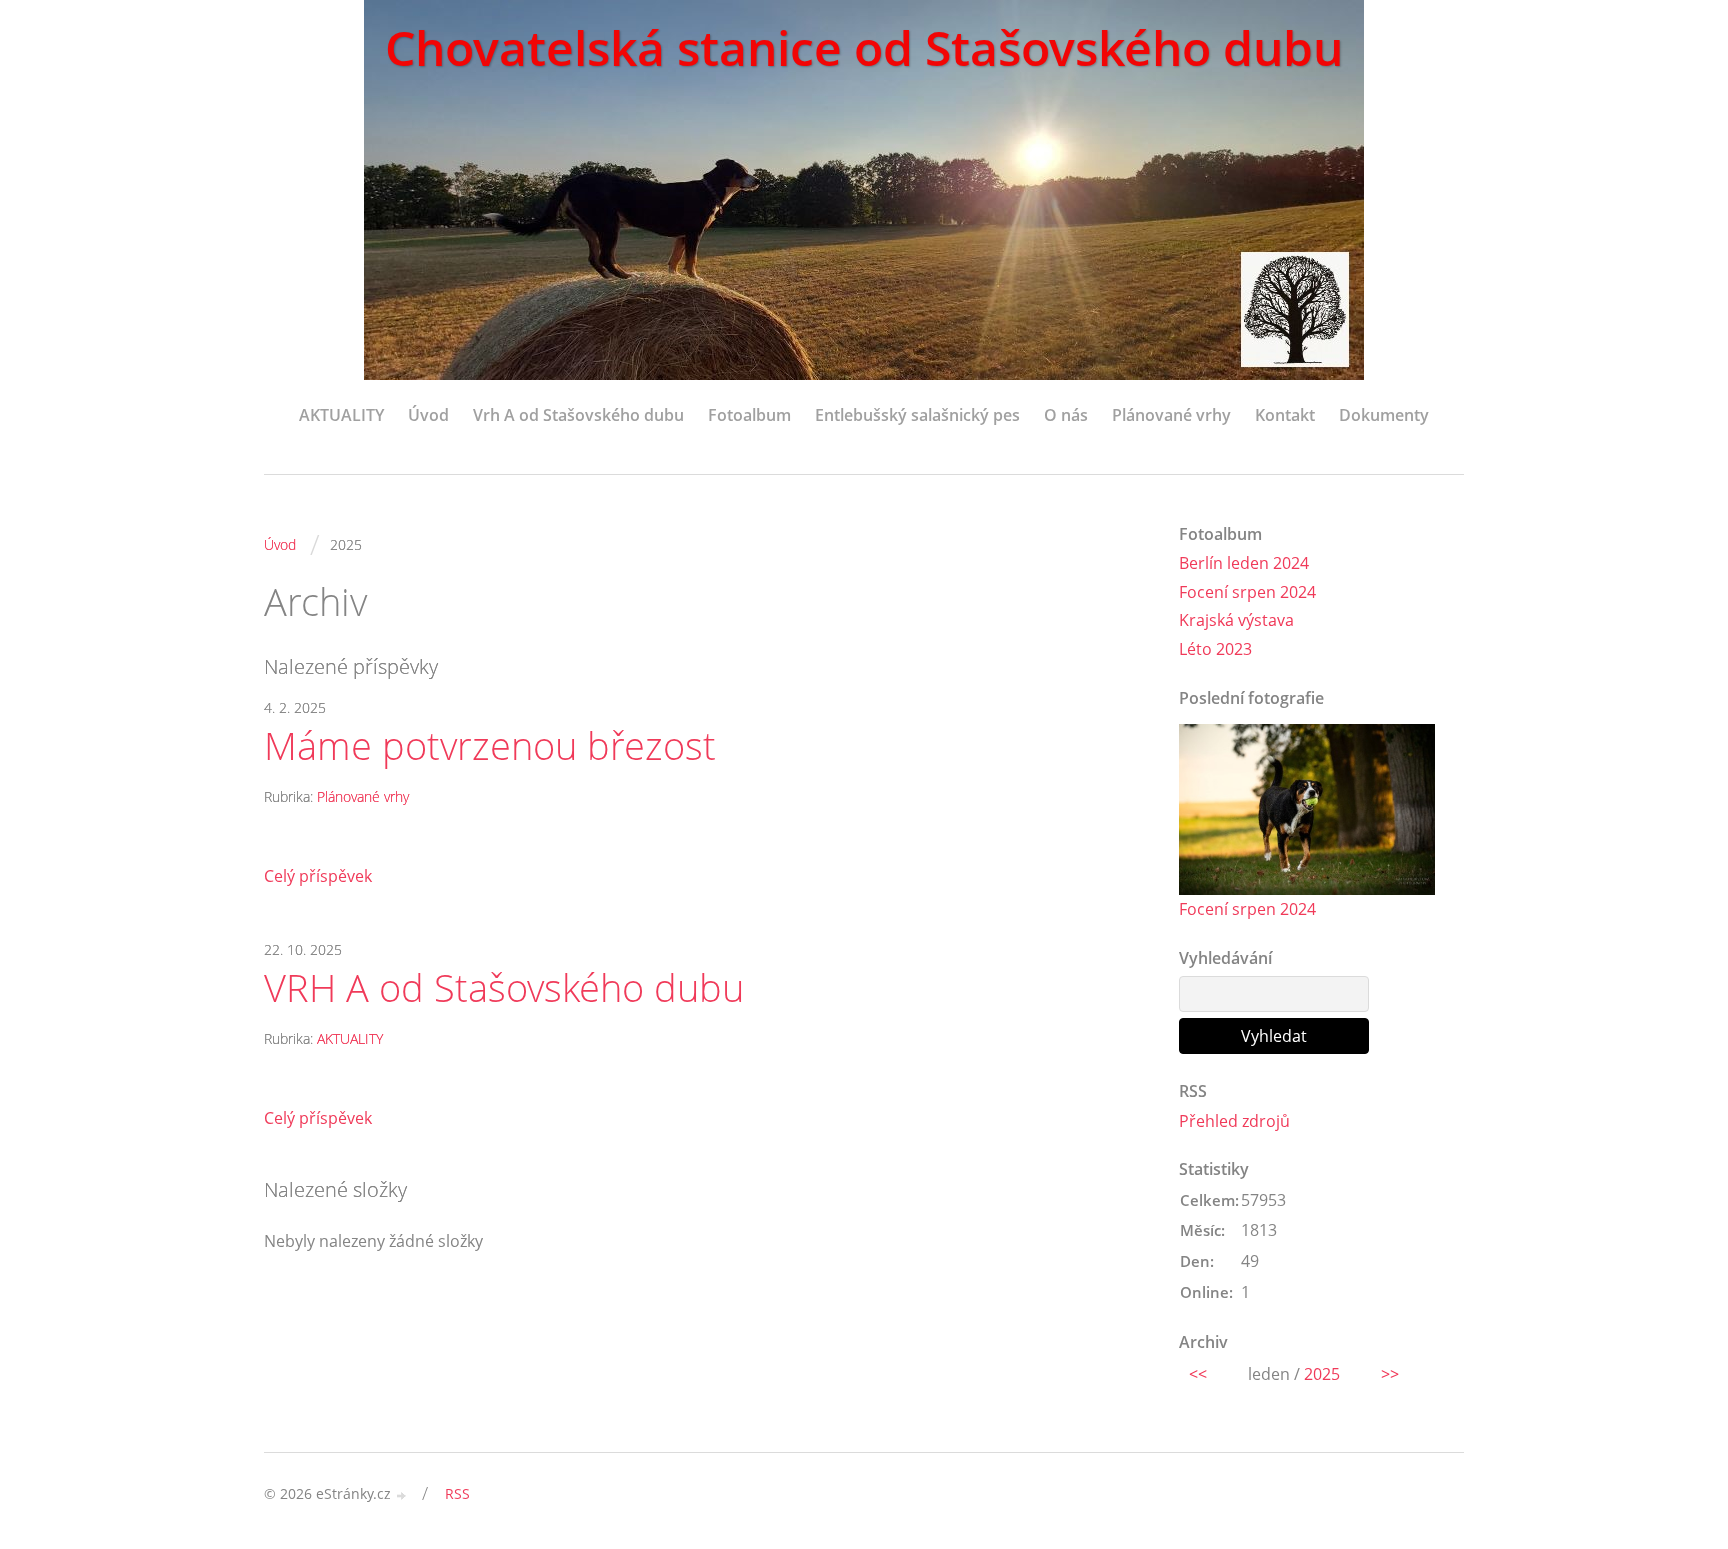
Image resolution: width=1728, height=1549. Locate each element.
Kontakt (1285, 415)
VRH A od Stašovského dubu (504, 988)
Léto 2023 (1215, 649)
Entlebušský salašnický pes (917, 415)
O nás (1066, 415)
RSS (457, 1493)
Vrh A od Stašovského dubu (578, 415)
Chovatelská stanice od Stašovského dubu (864, 47)
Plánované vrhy (1171, 415)
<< (1198, 1374)
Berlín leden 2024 (1244, 563)
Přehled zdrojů (1234, 1121)
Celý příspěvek (318, 876)
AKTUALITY (341, 415)
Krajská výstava (1236, 620)
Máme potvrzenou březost (490, 746)
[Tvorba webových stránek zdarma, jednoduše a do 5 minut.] (402, 1495)
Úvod (428, 415)
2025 (1322, 1374)
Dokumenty (1384, 415)
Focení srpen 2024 (1247, 592)
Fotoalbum (749, 415)
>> (1390, 1374)
